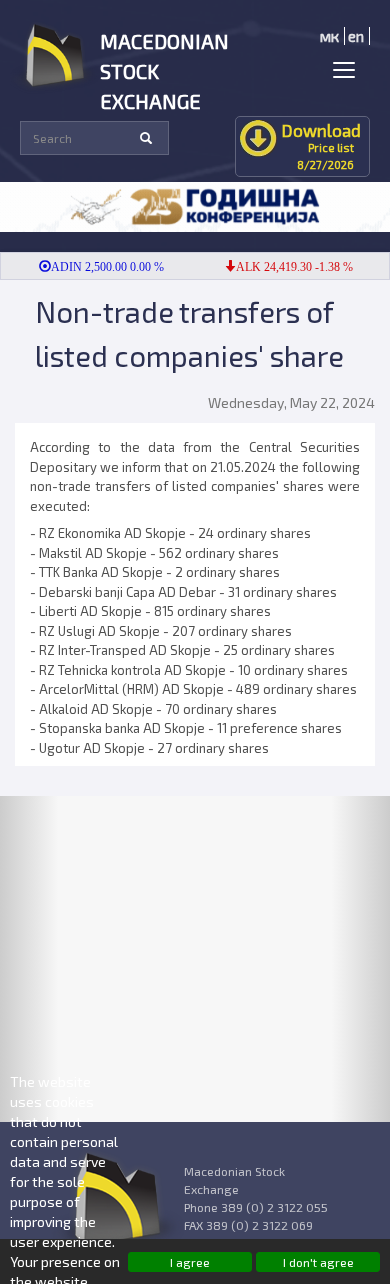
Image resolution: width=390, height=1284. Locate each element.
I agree (190, 1262)
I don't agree (318, 1262)
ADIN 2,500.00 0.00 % (100, 267)
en (356, 36)
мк (329, 36)
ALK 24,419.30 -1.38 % (287, 267)
